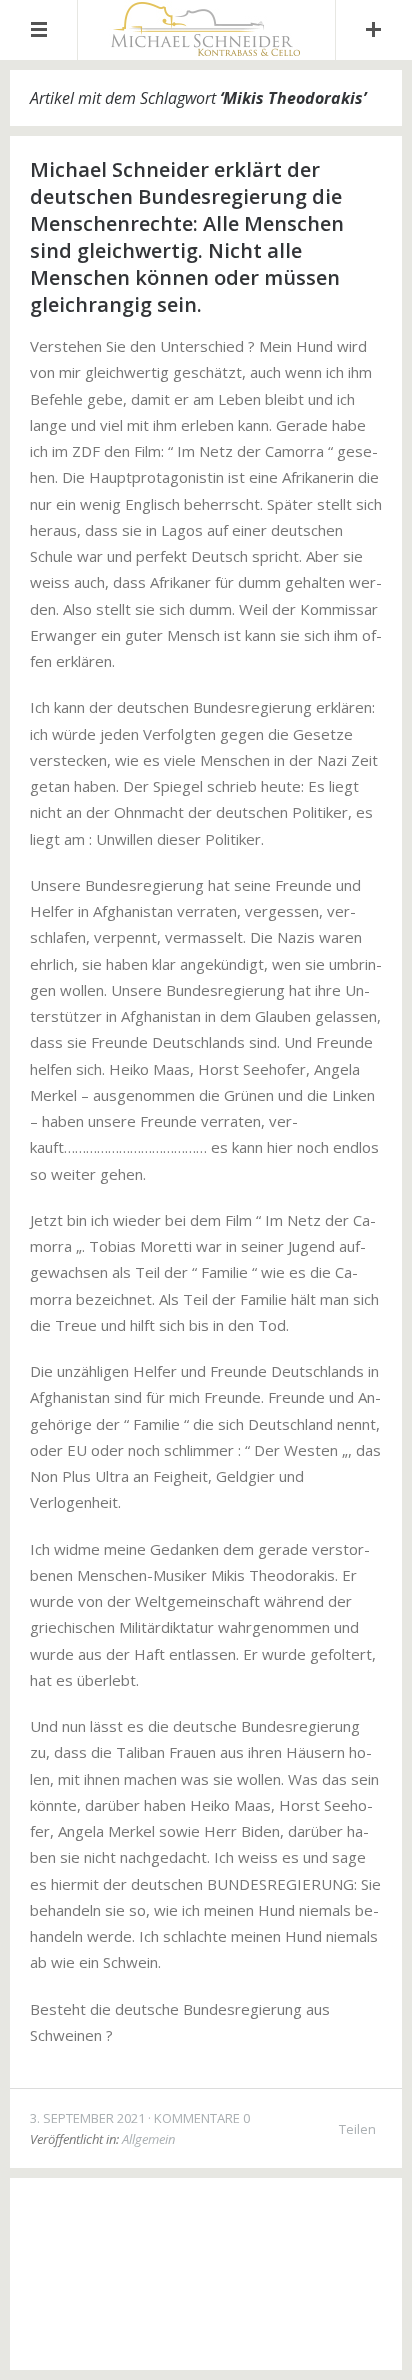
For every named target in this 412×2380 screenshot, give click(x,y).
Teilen (357, 2129)
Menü (39, 30)
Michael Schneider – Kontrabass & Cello (232, 2227)
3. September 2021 (87, 2118)
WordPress (244, 2261)
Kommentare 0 (202, 2118)
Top (206, 2320)
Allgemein (148, 2139)
